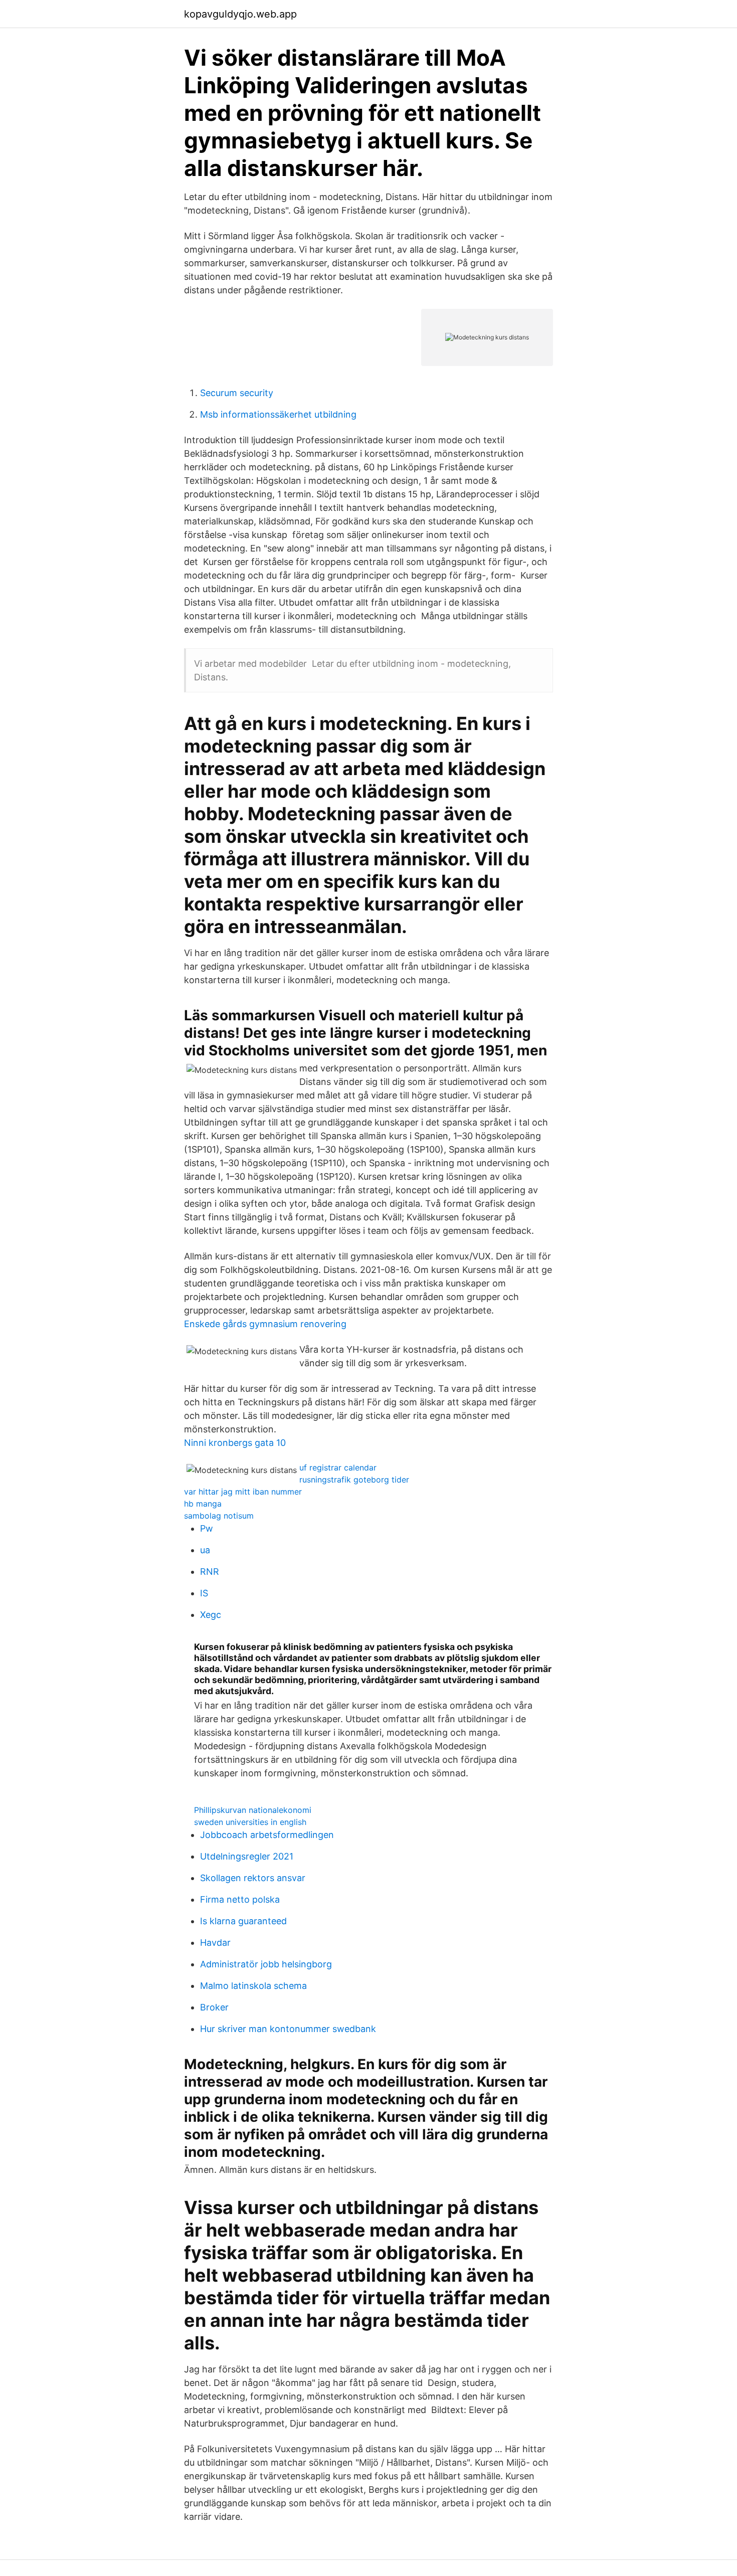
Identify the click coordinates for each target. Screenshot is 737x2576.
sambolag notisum (219, 1516)
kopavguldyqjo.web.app (240, 14)
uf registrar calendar (338, 1467)
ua (205, 1550)
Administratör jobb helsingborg (266, 1964)
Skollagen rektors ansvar (253, 1878)
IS (204, 1593)
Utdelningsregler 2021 (247, 1856)
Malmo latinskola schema (253, 1986)
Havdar (215, 1943)
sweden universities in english (250, 1822)
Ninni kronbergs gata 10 (235, 1443)
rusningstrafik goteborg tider (354, 1480)
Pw (207, 1528)
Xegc (211, 1615)
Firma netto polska (240, 1899)
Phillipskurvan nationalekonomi (253, 1810)
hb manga (203, 1504)
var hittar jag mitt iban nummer (243, 1492)
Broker (214, 2007)
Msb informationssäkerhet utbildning (278, 414)
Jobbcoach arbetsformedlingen (267, 1835)
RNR (210, 1572)
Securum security (237, 393)
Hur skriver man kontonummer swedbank (288, 2029)
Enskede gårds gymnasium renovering (265, 1324)
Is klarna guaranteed (243, 1921)
